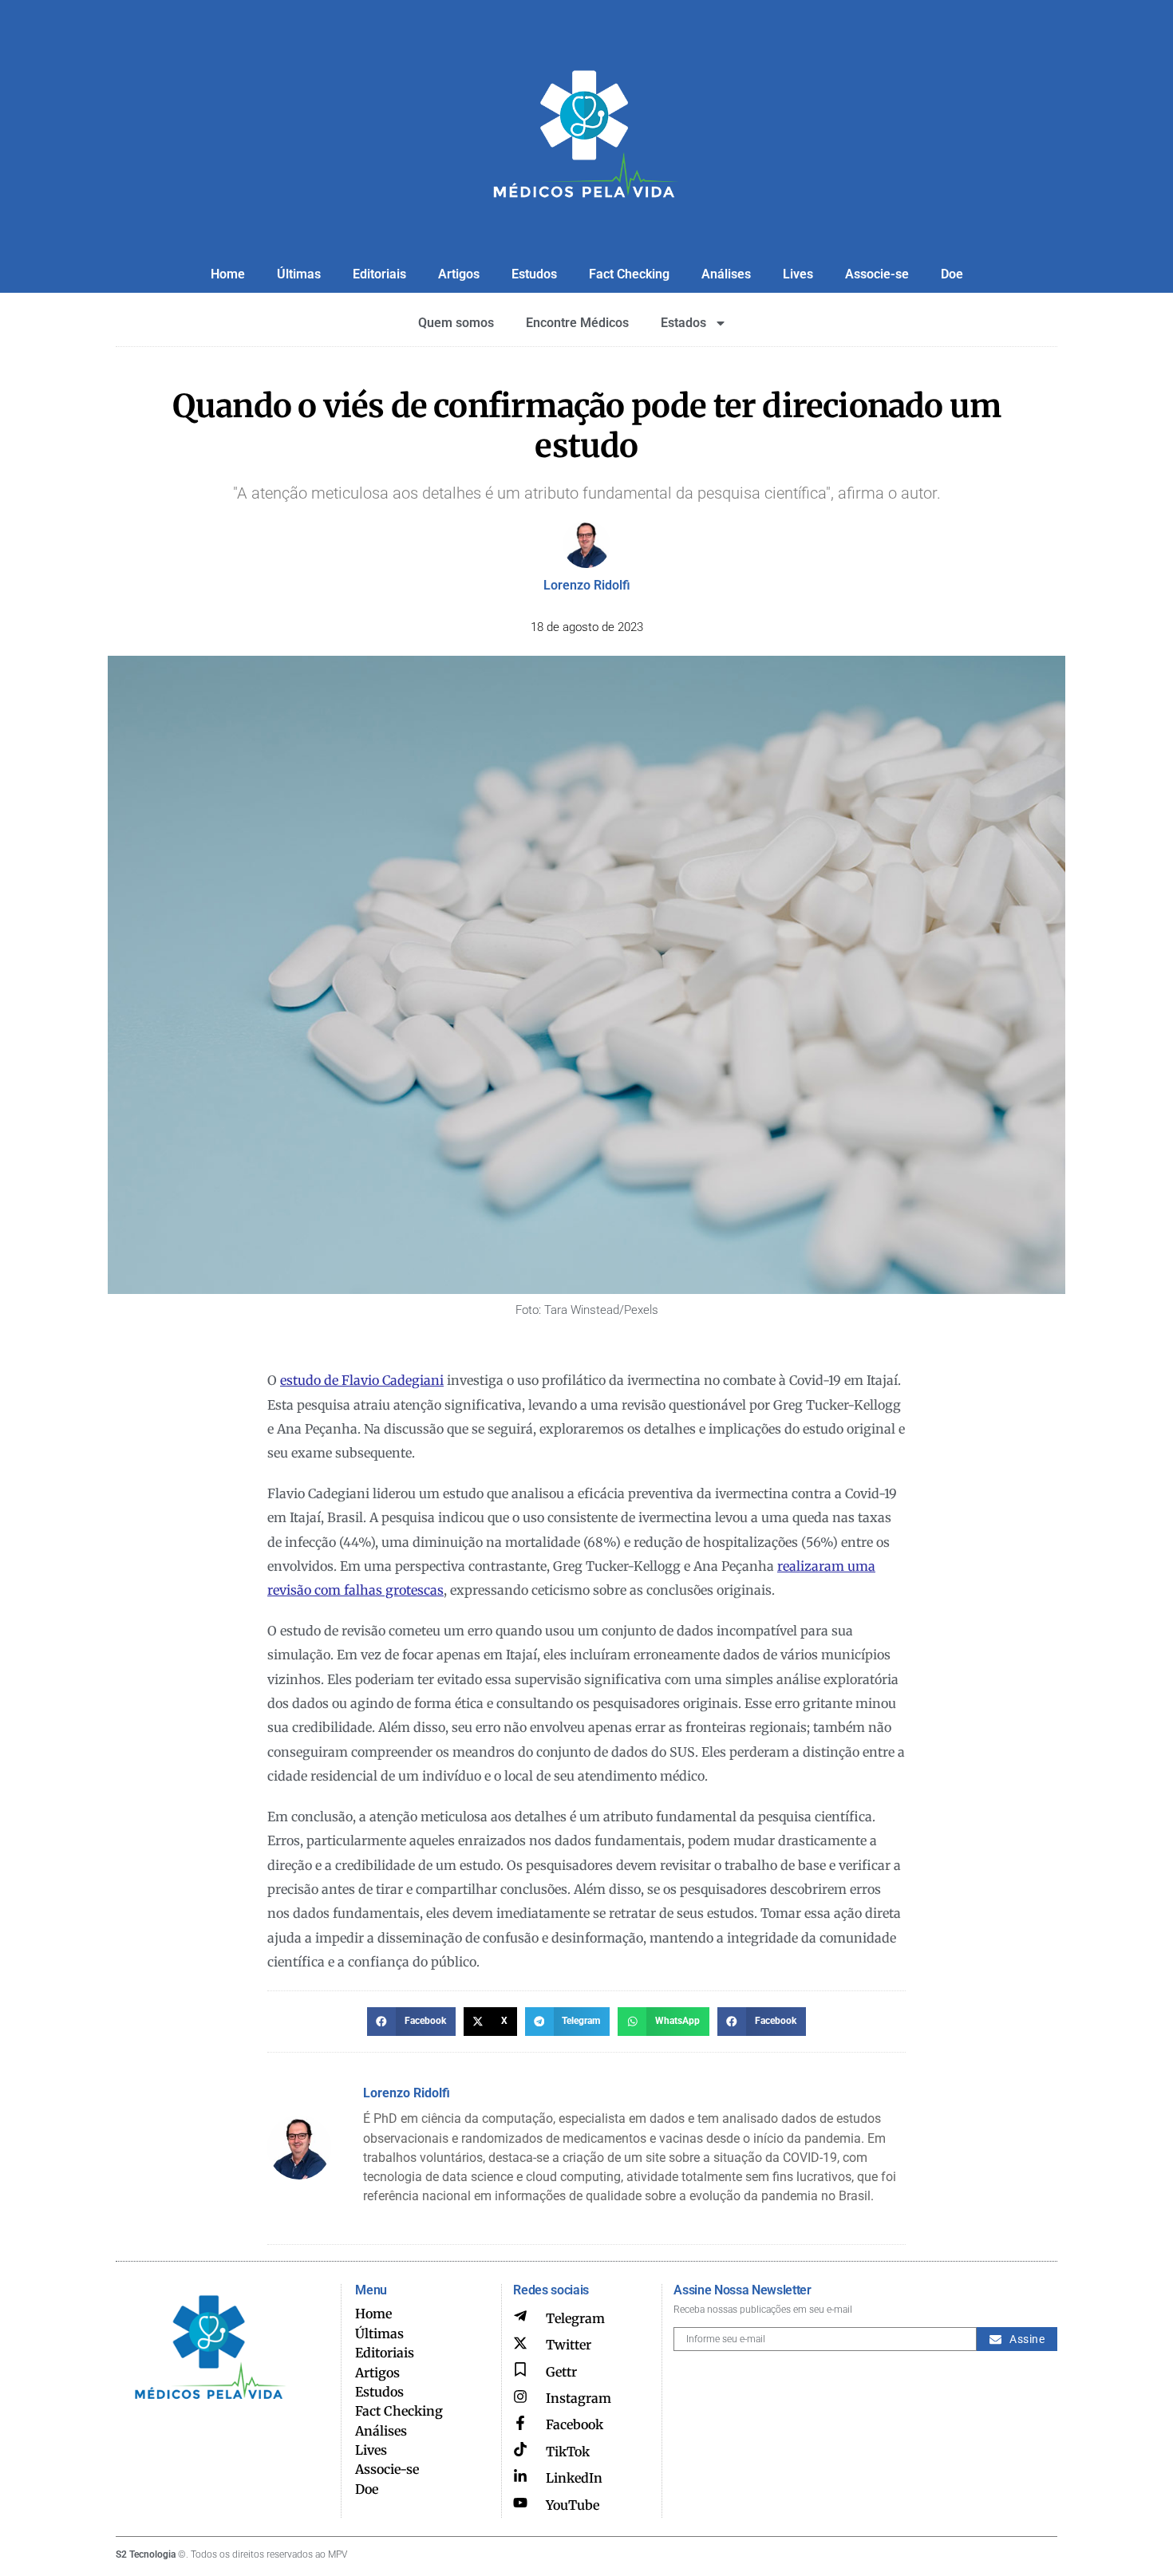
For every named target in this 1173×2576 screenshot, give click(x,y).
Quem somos (456, 323)
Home (228, 274)
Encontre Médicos (577, 323)
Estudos (534, 274)
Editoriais (379, 274)
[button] (411, 2022)
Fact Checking (629, 274)
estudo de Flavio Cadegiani (362, 1380)
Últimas (299, 274)
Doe (952, 274)
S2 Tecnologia (146, 2554)
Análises (726, 274)
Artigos (459, 274)
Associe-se (877, 274)
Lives (798, 274)
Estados (683, 323)
